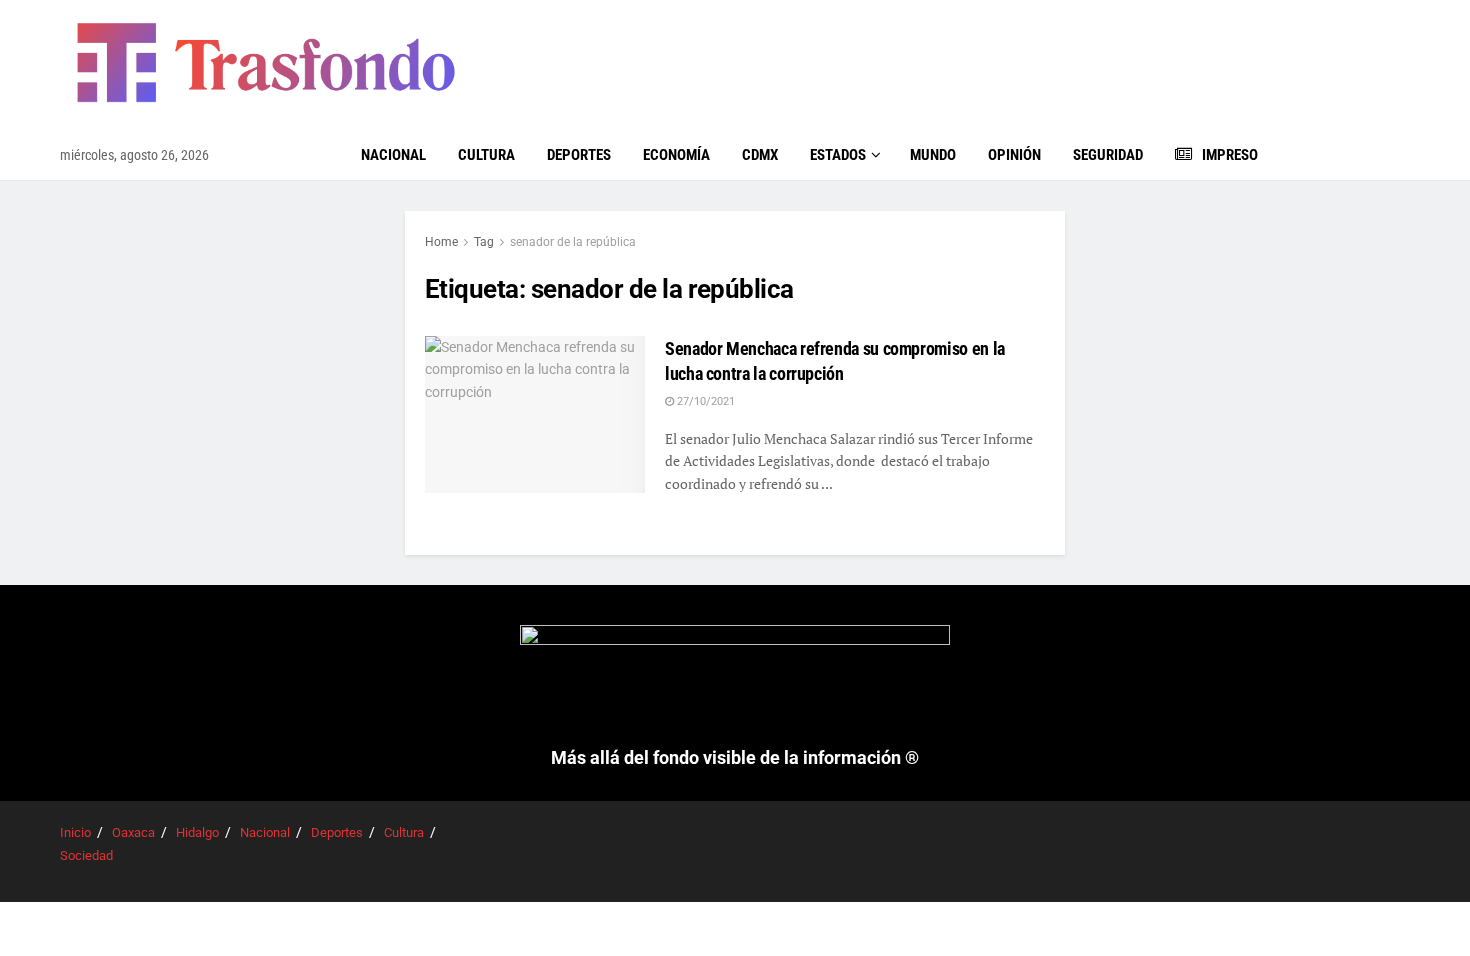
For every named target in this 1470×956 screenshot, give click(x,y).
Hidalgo (197, 832)
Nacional (393, 155)
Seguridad (1108, 155)
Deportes (579, 155)
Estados (838, 155)
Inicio (75, 832)
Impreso (1230, 155)
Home (441, 242)
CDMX (760, 155)
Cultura (486, 155)
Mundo (933, 155)
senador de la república (573, 242)
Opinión (1014, 155)
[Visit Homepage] (266, 65)
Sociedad (86, 855)
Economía (676, 155)
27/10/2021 (704, 401)
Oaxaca (133, 832)
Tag (484, 242)
